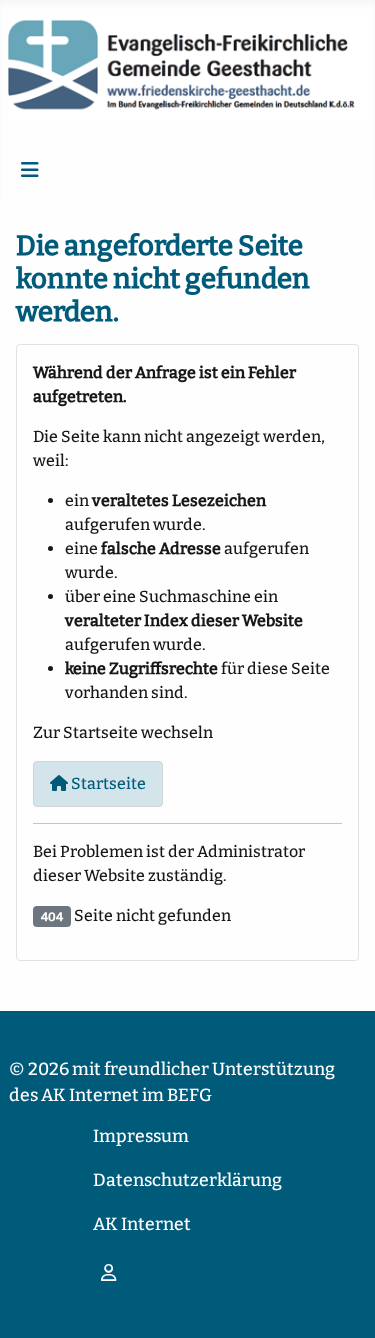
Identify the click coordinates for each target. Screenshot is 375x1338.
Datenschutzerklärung (187, 1180)
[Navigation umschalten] (30, 170)
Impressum (141, 1136)
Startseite (107, 783)
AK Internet (142, 1224)
